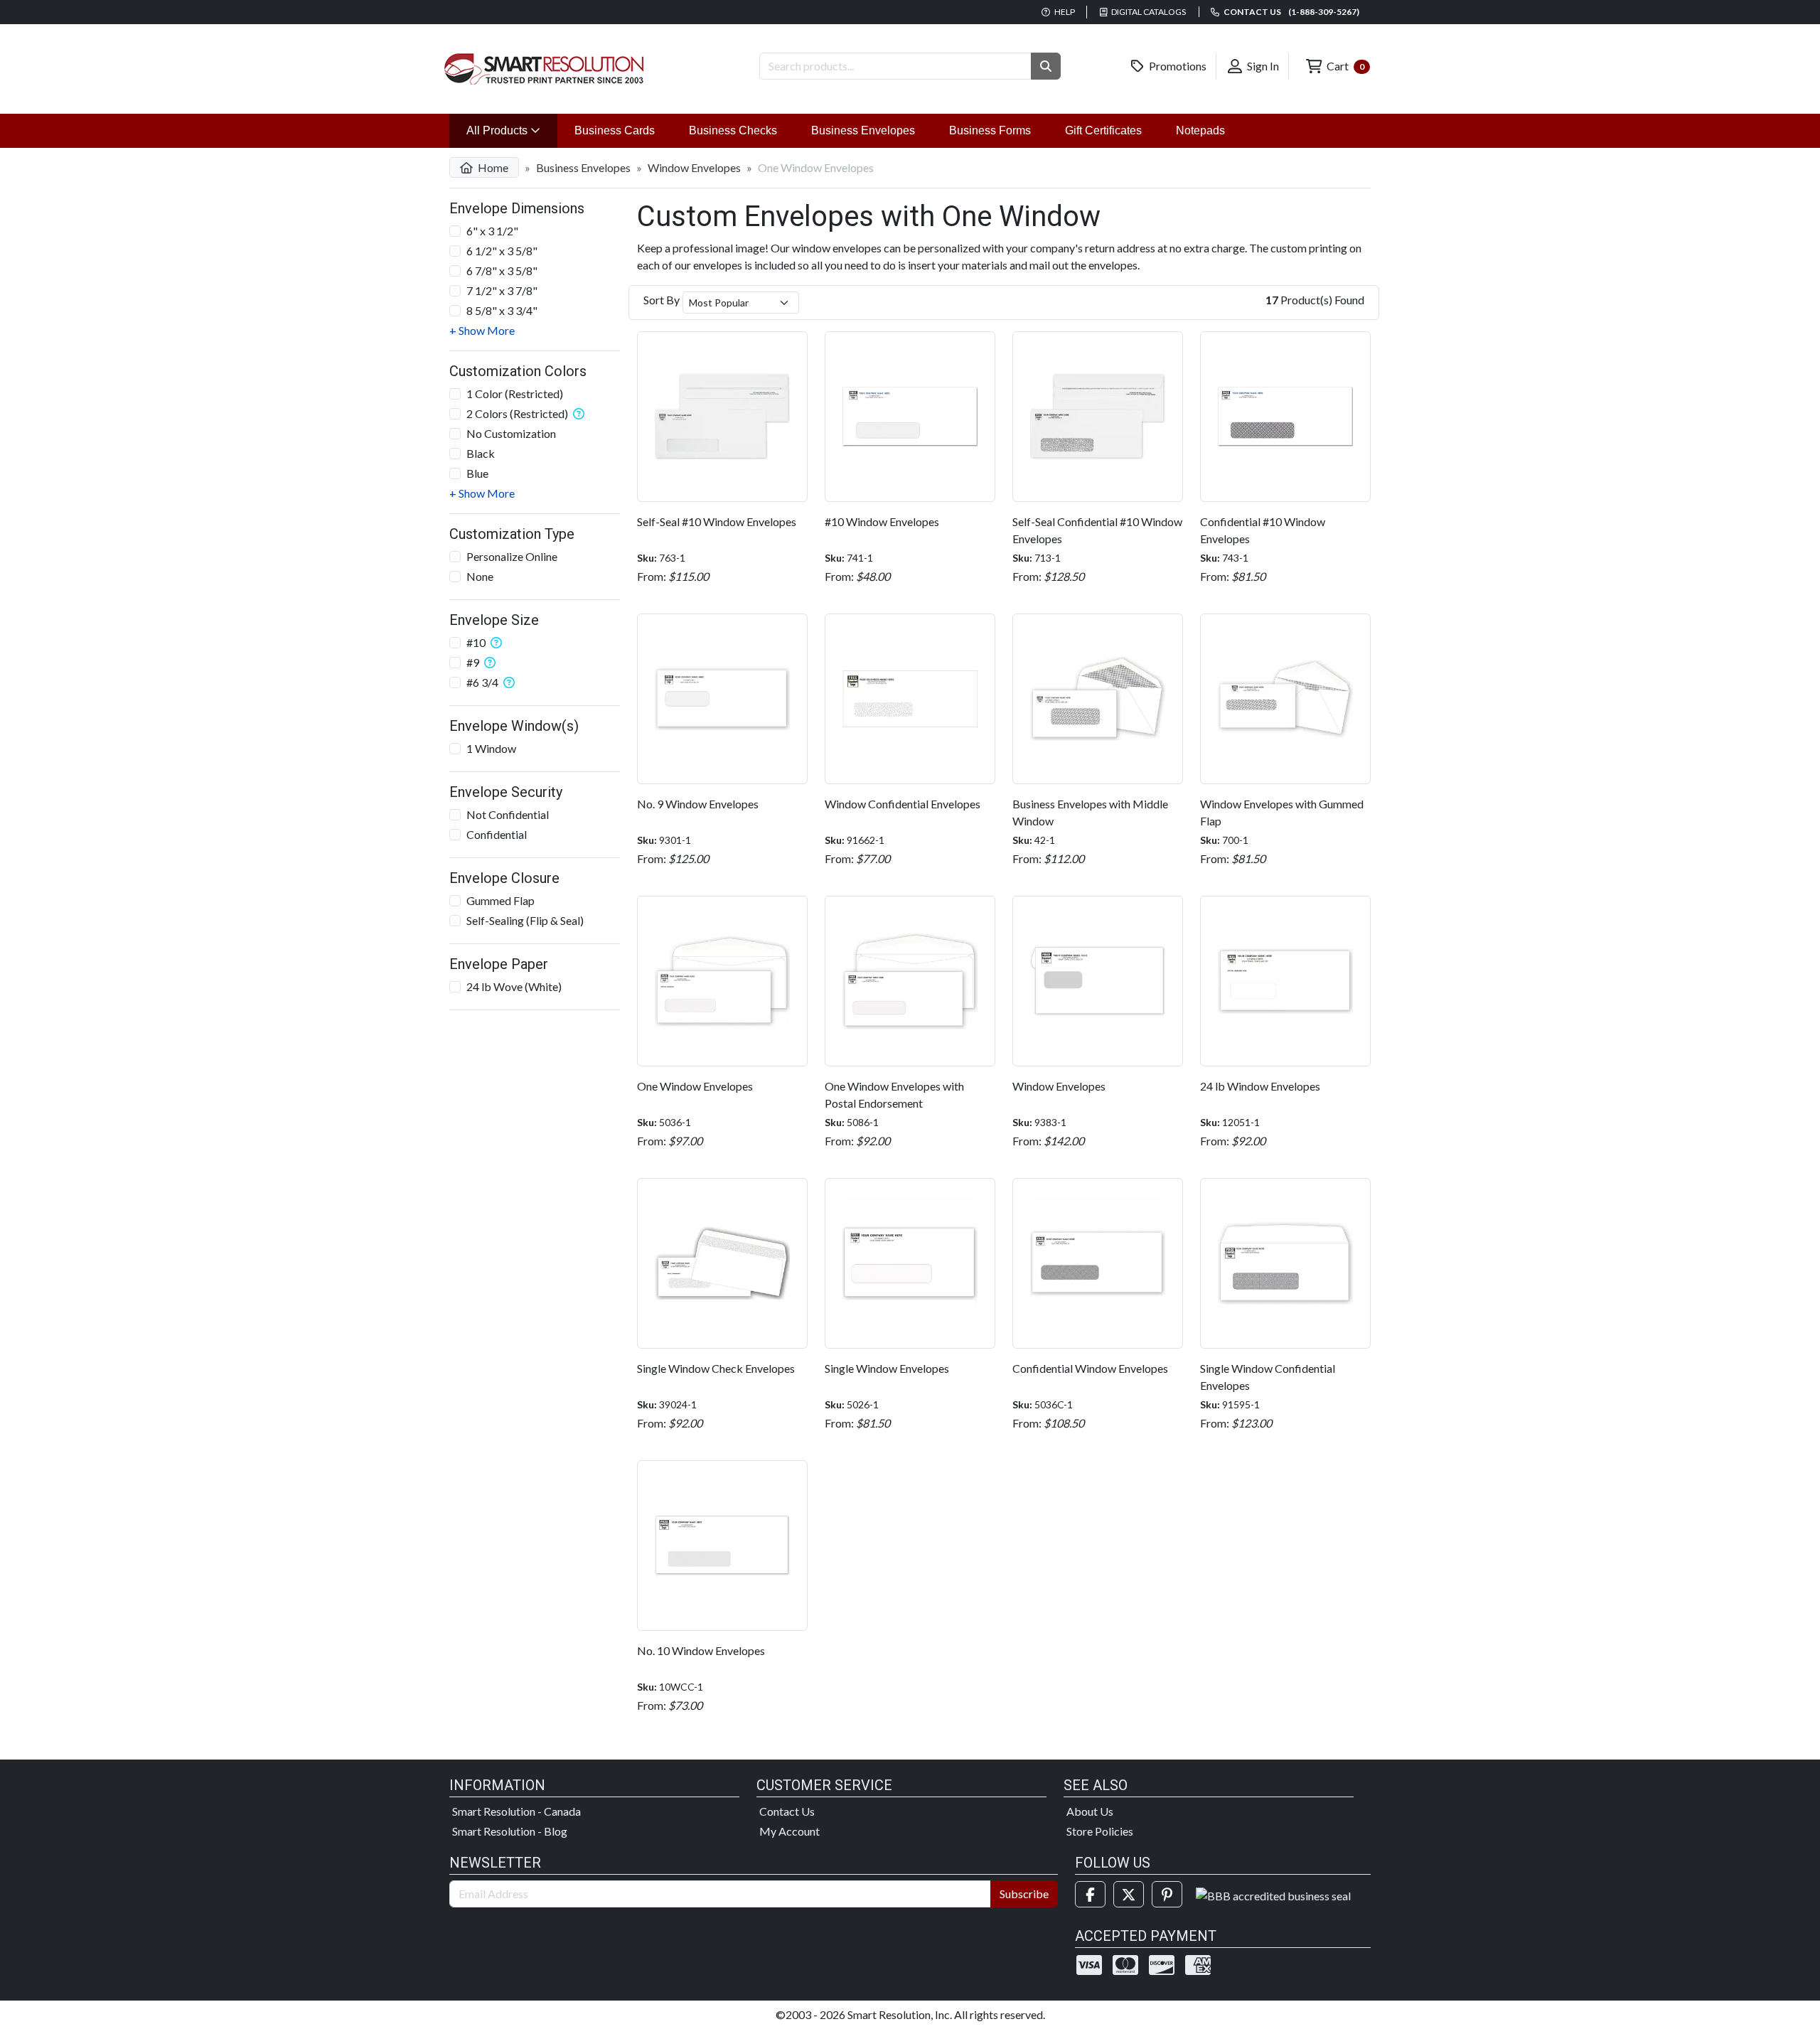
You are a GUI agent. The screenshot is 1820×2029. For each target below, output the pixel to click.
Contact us (1291, 12)
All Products (512, 130)
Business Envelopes (863, 130)
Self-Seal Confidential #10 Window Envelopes (1097, 530)
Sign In (1262, 66)
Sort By (662, 300)
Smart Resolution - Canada (516, 1811)
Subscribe (1024, 1894)
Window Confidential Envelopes (903, 804)
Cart (1344, 66)
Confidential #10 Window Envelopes (1263, 530)
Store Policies (1100, 1831)
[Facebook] (1090, 1894)
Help (1064, 12)
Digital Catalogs (1148, 12)
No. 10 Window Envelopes (701, 1650)
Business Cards (615, 130)
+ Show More (482, 330)
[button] (1046, 66)
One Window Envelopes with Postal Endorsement (894, 1094)
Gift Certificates (1103, 130)
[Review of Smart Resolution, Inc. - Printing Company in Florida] (1273, 1894)
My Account (789, 1831)
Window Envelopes (694, 167)
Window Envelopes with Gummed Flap (1282, 812)
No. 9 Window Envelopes (698, 804)
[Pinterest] (1167, 1894)
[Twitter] (1129, 1894)
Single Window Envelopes (887, 1368)
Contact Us (787, 1811)
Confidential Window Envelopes (1090, 1368)
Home (492, 167)
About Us (1090, 1811)
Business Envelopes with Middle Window (1090, 812)
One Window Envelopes (695, 1086)
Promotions (1177, 66)
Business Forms (990, 130)
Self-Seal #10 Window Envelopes (717, 521)
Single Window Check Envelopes (716, 1368)
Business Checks (733, 130)
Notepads (1200, 130)
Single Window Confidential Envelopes (1268, 1377)
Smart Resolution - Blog (510, 1831)
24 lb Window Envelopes (1260, 1086)
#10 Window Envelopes (882, 521)
